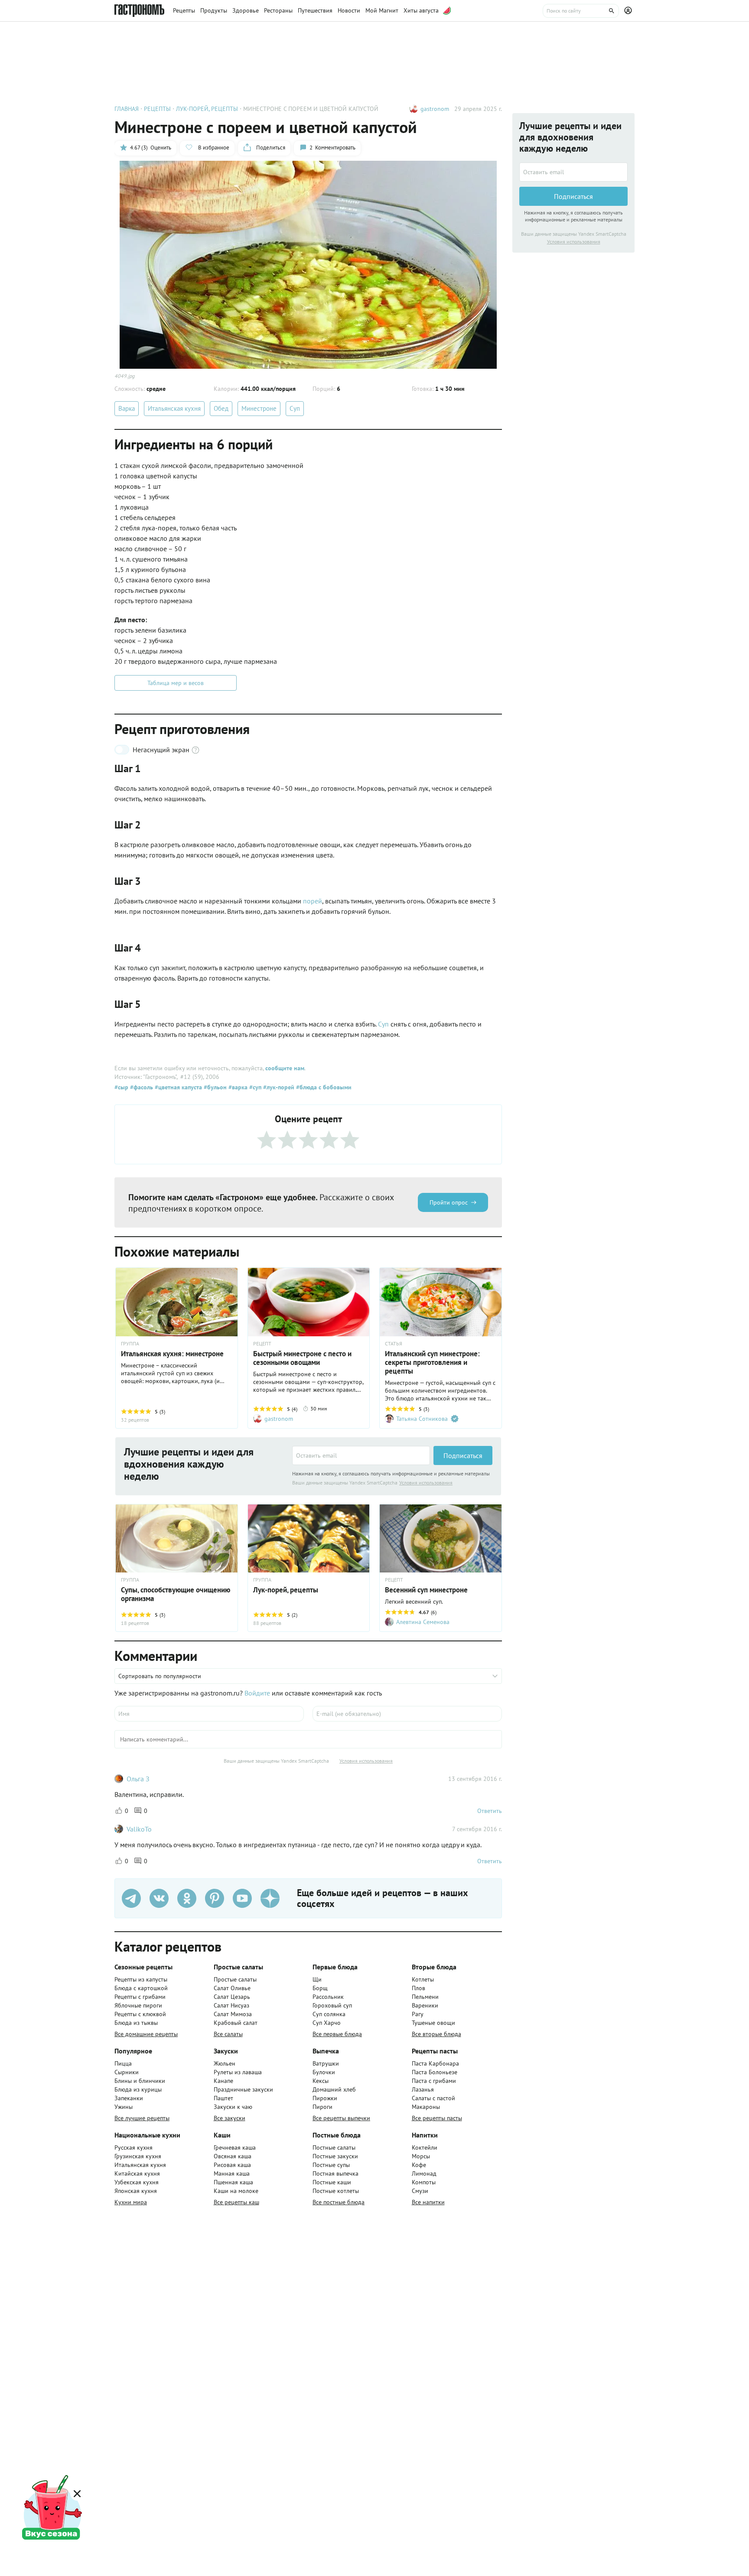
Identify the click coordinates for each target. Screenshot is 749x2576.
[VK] (159, 1898)
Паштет (223, 2098)
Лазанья (423, 2089)
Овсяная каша (233, 2156)
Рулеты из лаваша (238, 2072)
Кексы (321, 2081)
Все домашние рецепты (146, 2034)
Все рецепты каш (236, 2202)
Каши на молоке (236, 2191)
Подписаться (463, 1455)
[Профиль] (629, 11)
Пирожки (325, 2098)
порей (313, 901)
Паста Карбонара (435, 2063)
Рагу (418, 2014)
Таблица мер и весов (176, 683)
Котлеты (423, 1979)
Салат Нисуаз (231, 2005)
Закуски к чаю (233, 2107)
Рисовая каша (232, 2165)
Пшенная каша (233, 2182)
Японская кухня (136, 2191)
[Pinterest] (215, 1898)
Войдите (257, 1693)
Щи (317, 1979)
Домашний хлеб (334, 2089)
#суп (254, 1087)
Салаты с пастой (433, 2098)
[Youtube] (242, 1898)
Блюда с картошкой (141, 1988)
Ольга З (138, 1779)
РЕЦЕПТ (262, 1344)
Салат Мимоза (233, 2014)
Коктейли (425, 2147)
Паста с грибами (434, 2081)
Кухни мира (131, 2202)
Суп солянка (329, 2014)
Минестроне (259, 408)
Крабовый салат (236, 2023)
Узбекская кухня (137, 2182)
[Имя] (209, 1714)
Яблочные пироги (138, 2005)
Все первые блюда (337, 2034)
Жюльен (225, 2063)
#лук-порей (278, 1087)
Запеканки (129, 2098)
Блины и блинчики (140, 2081)
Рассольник (328, 1997)
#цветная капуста (177, 1087)
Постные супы (331, 2165)
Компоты (424, 2182)
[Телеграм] (131, 1898)
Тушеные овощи (433, 2023)
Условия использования (426, 1483)
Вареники (425, 2005)
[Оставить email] (361, 1455)
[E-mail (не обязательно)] (407, 1714)
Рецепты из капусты (141, 1979)
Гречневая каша (235, 2147)
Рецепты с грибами (140, 1997)
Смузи (420, 2191)
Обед (221, 408)
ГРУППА (130, 1344)
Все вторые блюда (436, 2034)
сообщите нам (285, 1068)
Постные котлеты (336, 2191)
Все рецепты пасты (437, 2118)
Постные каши (332, 2182)
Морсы (421, 2156)
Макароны (426, 2107)
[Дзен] (270, 1898)
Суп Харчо (327, 2023)
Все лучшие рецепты (142, 2118)
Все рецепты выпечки (341, 2118)
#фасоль (141, 1087)
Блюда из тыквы (136, 2023)
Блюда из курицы (138, 2089)
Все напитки (428, 2202)
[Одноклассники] (187, 1898)
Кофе (419, 2165)
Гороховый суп (332, 2005)
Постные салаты (334, 2147)
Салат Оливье (232, 1988)
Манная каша (232, 2173)
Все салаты (228, 2034)
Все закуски (230, 2118)
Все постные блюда (339, 2202)
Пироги (322, 2107)
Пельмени (425, 1997)
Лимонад (424, 2173)
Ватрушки (326, 2063)
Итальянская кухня (174, 408)
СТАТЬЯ (394, 1344)
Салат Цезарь (232, 1997)
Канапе (223, 2081)
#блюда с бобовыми (323, 1087)
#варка (237, 1087)
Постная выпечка (335, 2173)
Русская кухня (134, 2147)
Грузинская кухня (138, 2156)
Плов (418, 1988)
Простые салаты (235, 1979)
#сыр (121, 1087)
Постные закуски (335, 2156)
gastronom (435, 109)
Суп (295, 408)
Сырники (127, 2072)
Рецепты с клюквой (140, 2014)
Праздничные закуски (243, 2089)
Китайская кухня (137, 2173)
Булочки (324, 2072)
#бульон (214, 1087)
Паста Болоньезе (435, 2072)
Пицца (123, 2063)
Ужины (124, 2107)
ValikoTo (139, 1829)
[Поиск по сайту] (581, 11)
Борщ (320, 1988)
